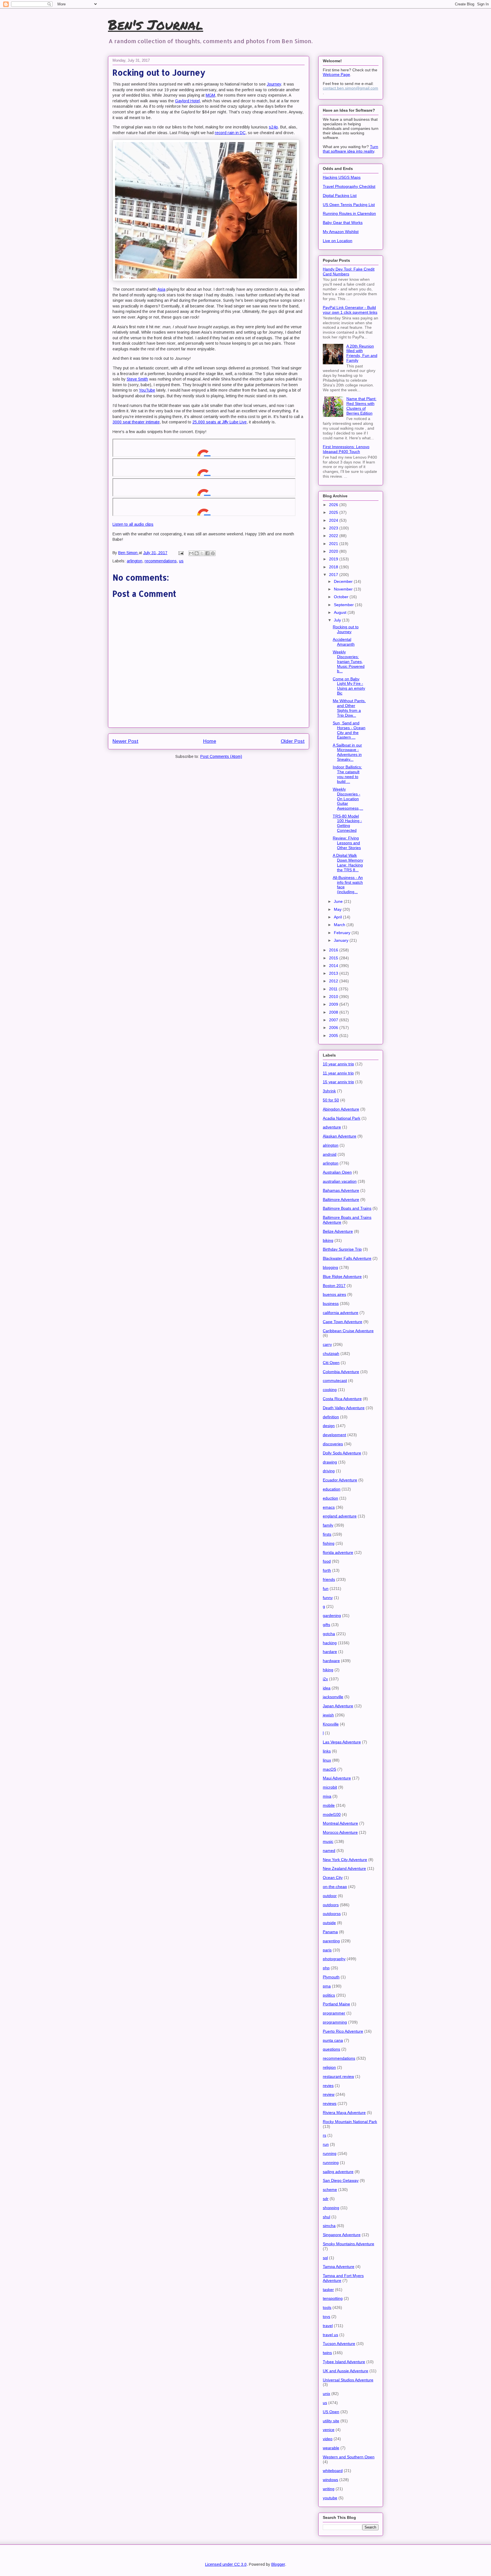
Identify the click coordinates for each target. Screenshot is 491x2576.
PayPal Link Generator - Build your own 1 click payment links (350, 310)
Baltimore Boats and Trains (347, 1208)
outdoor (330, 1896)
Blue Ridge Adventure (342, 1276)
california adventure (341, 1313)
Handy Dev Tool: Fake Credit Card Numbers (349, 272)
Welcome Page (336, 74)
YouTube (147, 390)
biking (328, 1240)
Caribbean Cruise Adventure (348, 1331)
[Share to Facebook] (207, 553)
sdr (326, 2199)
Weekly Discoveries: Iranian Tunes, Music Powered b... (349, 661)
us (181, 561)
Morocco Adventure (340, 1832)
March (340, 925)
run (326, 2144)
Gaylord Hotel (187, 101)
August (341, 612)
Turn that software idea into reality (350, 149)
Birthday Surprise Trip (342, 1249)
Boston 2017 (334, 1286)
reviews (330, 2103)
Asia (161, 289)
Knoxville (331, 1724)
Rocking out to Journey (346, 629)
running (330, 2153)
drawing (330, 1462)
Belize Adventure (338, 1231)
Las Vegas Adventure (342, 1742)
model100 (332, 1814)
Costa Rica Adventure (342, 1399)
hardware (331, 1661)
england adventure (340, 1516)
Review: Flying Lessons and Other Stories (347, 843)
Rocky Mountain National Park (350, 2122)
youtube (330, 2498)
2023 (334, 528)
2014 (334, 966)
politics (329, 1995)
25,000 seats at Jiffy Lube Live (220, 422)
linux (327, 1760)
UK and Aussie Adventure (346, 2371)
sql (325, 2258)
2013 (334, 973)
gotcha (329, 1634)
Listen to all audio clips (133, 524)
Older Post (293, 741)
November (344, 589)
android (330, 1154)
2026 (334, 505)
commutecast (335, 1380)
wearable (331, 2448)
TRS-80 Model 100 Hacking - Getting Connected (347, 823)
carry (327, 1344)
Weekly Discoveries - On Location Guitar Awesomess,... (348, 799)
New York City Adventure (345, 1860)
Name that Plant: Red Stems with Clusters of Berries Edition (361, 406)
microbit (330, 1787)
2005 (334, 1036)
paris (327, 1950)
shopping (331, 2208)
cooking (330, 1390)
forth (327, 1570)
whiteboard (333, 2471)
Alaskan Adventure (340, 1136)
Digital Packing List (340, 196)
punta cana (333, 2040)
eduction (330, 1498)
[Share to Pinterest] (213, 553)
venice (329, 2430)
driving (329, 1471)
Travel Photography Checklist (349, 186)
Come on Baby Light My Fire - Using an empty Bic (349, 686)
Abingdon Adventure (341, 1109)
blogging (330, 1267)
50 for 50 (331, 1100)
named (329, 1851)
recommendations (161, 561)
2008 (334, 1012)
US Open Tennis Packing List (349, 205)
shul (326, 2217)
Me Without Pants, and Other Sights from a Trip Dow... (349, 708)
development (334, 1435)
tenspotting (333, 2298)
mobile (329, 1805)
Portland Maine (336, 2004)
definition (331, 1417)
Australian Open (337, 1172)
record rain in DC (230, 133)
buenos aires (334, 1294)
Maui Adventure (337, 1778)
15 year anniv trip (338, 1082)
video (328, 2439)
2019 (334, 559)
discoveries (333, 1444)
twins (327, 2353)
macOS (329, 1769)
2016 (334, 950)
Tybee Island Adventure (344, 2362)
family (328, 1525)
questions (331, 2049)
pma (327, 1986)
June (339, 901)
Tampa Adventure (339, 2267)
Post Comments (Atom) (221, 756)
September (344, 605)
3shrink (329, 1091)
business (331, 1303)
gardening (332, 1616)
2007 (334, 1020)
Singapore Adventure (342, 2235)
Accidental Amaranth (344, 642)
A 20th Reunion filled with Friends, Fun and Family (362, 353)
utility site (331, 2421)
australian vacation (340, 1181)
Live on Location (338, 241)
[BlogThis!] (197, 553)
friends (329, 1579)
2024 (334, 520)
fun (326, 1589)
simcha (329, 2226)
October (342, 597)
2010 (334, 997)
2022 (334, 536)
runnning (331, 2163)
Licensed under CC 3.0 (226, 2564)
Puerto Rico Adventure (343, 2031)
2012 (334, 981)
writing (329, 2489)
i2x (325, 1679)
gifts (326, 1625)
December (344, 581)
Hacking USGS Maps (342, 177)
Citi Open (331, 1363)
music (328, 1841)
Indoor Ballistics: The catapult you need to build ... (347, 774)
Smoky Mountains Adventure (349, 2244)
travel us (330, 2335)
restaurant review (338, 2076)
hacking (330, 1643)
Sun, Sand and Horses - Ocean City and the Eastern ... (349, 730)
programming (335, 2022)
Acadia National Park (342, 1118)
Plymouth (331, 1977)
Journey (274, 84)
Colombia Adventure (341, 1372)
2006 (334, 1028)
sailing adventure (338, 2172)
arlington (135, 561)
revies (328, 2086)
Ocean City (333, 1878)
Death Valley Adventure (344, 1408)
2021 (334, 544)
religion (329, 2067)
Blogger (278, 2564)
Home (210, 741)
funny (328, 1598)
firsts (327, 1534)
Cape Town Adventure (343, 1322)
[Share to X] (202, 553)
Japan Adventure (338, 1706)
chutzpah (331, 1354)
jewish (328, 1715)
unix (326, 2394)
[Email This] (191, 553)
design (329, 1426)
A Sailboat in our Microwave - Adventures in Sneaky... (347, 752)
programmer (334, 2013)
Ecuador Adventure (340, 1480)
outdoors (331, 1905)
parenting (331, 1941)
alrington (331, 1145)
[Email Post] (181, 553)
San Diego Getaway (341, 2180)
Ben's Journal (156, 24)
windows (330, 2480)
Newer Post (125, 741)
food (327, 1561)
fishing (329, 1543)
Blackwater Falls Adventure (347, 1258)
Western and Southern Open (349, 2457)
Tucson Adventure (339, 2344)
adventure (332, 1127)
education (332, 1489)
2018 (334, 567)
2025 (334, 512)
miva (327, 1796)
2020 (334, 551)
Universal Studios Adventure (348, 2380)
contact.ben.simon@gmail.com (350, 88)
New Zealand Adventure (344, 1868)
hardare (330, 1652)
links (327, 1751)
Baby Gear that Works (343, 223)
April (338, 917)
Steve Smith (137, 379)
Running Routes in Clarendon (349, 213)
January (342, 940)
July (338, 620)
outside (329, 1923)
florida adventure (338, 1552)
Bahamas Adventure (341, 1190)
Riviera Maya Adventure (344, 2113)
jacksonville (333, 1697)
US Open (331, 2412)
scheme (330, 2190)
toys (326, 2317)
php (326, 1968)
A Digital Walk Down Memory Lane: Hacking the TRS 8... (348, 862)
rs (324, 2135)
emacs (329, 1507)
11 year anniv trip (338, 1073)
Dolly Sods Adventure (342, 1453)
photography (334, 1959)
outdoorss (332, 1914)
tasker (328, 2290)
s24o (273, 127)
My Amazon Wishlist (341, 232)
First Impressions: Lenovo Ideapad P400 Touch (346, 449)
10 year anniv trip (338, 1064)
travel (328, 2326)
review (329, 2094)
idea (327, 1688)
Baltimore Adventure (341, 1199)
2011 (334, 989)
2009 (334, 1004)
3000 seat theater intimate (136, 422)
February (343, 933)
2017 (334, 575)
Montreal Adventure (340, 1823)
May (338, 909)
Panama (330, 1932)
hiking (328, 1670)
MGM (210, 95)
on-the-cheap (335, 1887)
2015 (334, 958)
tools (327, 2307)
